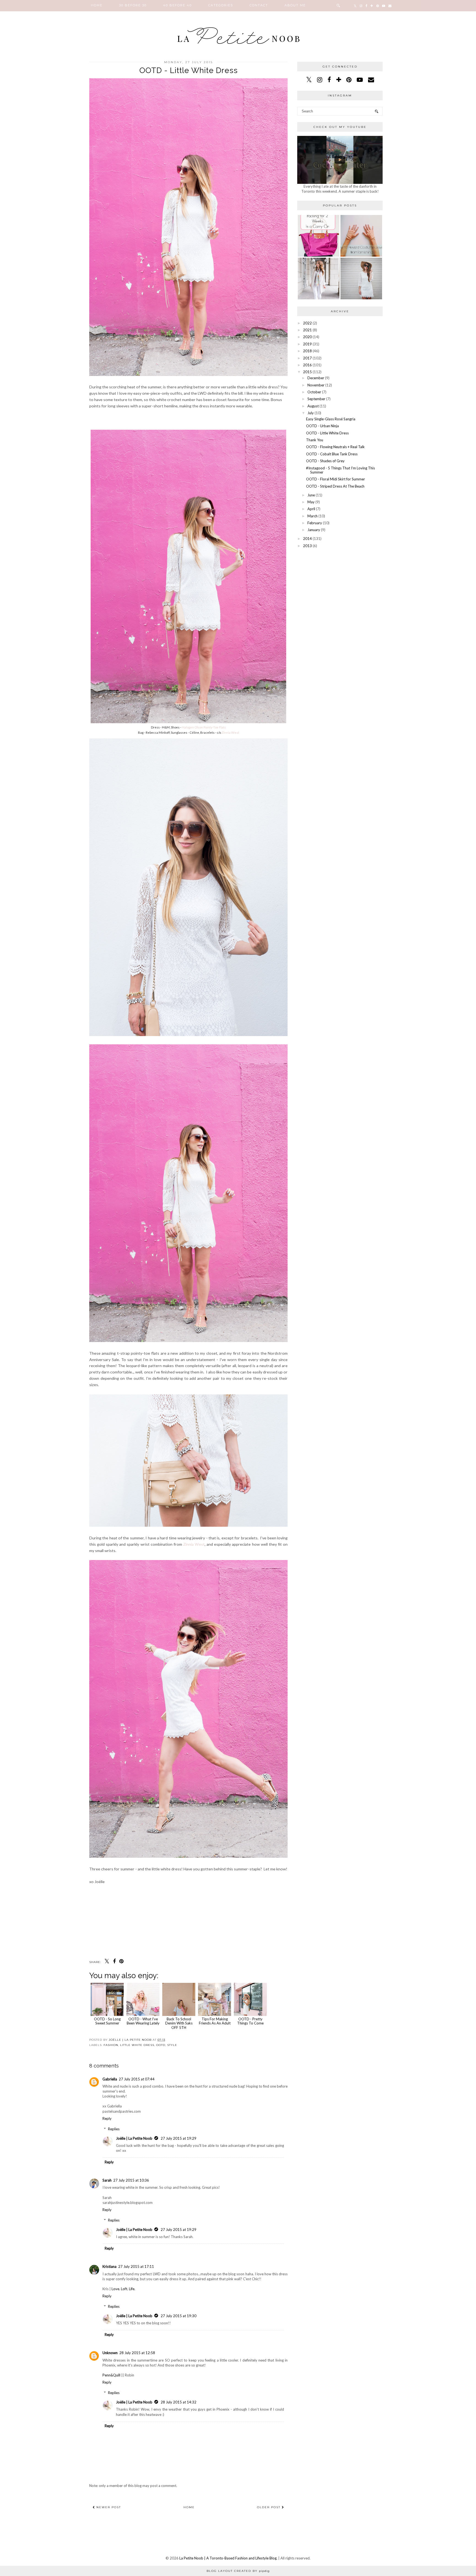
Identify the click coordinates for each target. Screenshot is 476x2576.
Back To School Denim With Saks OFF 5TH (179, 2023)
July (311, 413)
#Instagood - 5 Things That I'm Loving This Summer (340, 470)
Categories (221, 5)
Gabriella (110, 2079)
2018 (307, 351)
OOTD (161, 2045)
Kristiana (109, 2266)
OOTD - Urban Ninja (322, 426)
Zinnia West (230, 732)
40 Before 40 (177, 5)
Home (97, 5)
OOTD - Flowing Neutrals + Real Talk (335, 447)
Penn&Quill (111, 2375)
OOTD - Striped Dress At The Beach (335, 486)
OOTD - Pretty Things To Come (250, 2021)
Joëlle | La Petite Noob (134, 2138)
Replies (114, 2129)
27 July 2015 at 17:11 (136, 2266)
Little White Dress (137, 2045)
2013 (307, 546)
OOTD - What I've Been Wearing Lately (143, 2021)
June (311, 495)
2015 (307, 372)
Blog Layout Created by (238, 2571)
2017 (307, 358)
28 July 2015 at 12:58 (137, 2353)
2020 (307, 337)
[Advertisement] (340, 590)
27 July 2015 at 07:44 (137, 2079)
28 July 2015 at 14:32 (178, 2402)
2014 (307, 539)
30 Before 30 (133, 5)
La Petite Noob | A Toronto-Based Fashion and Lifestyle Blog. (228, 2558)
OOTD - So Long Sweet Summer (107, 2021)
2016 (307, 365)
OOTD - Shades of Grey (325, 461)
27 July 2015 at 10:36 (131, 2180)
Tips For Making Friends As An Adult (215, 2021)
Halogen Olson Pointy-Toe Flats (204, 727)
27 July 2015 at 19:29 (178, 2138)
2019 (307, 344)
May (311, 502)
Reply (107, 2118)
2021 (307, 330)
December (316, 378)
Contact (259, 5)
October (314, 392)
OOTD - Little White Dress (327, 433)
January (314, 530)
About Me (295, 5)
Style (172, 2045)
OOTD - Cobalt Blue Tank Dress (332, 454)
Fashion (111, 2045)
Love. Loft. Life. (123, 2289)
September (316, 399)
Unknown (110, 2353)
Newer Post (108, 2507)
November (316, 385)
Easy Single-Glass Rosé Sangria (331, 419)
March (313, 516)
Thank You (315, 440)
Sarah (107, 2180)
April (311, 509)
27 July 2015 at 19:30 (178, 2316)
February (315, 523)
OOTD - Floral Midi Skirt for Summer (336, 479)
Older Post (269, 2507)
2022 (307, 323)
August (313, 406)
